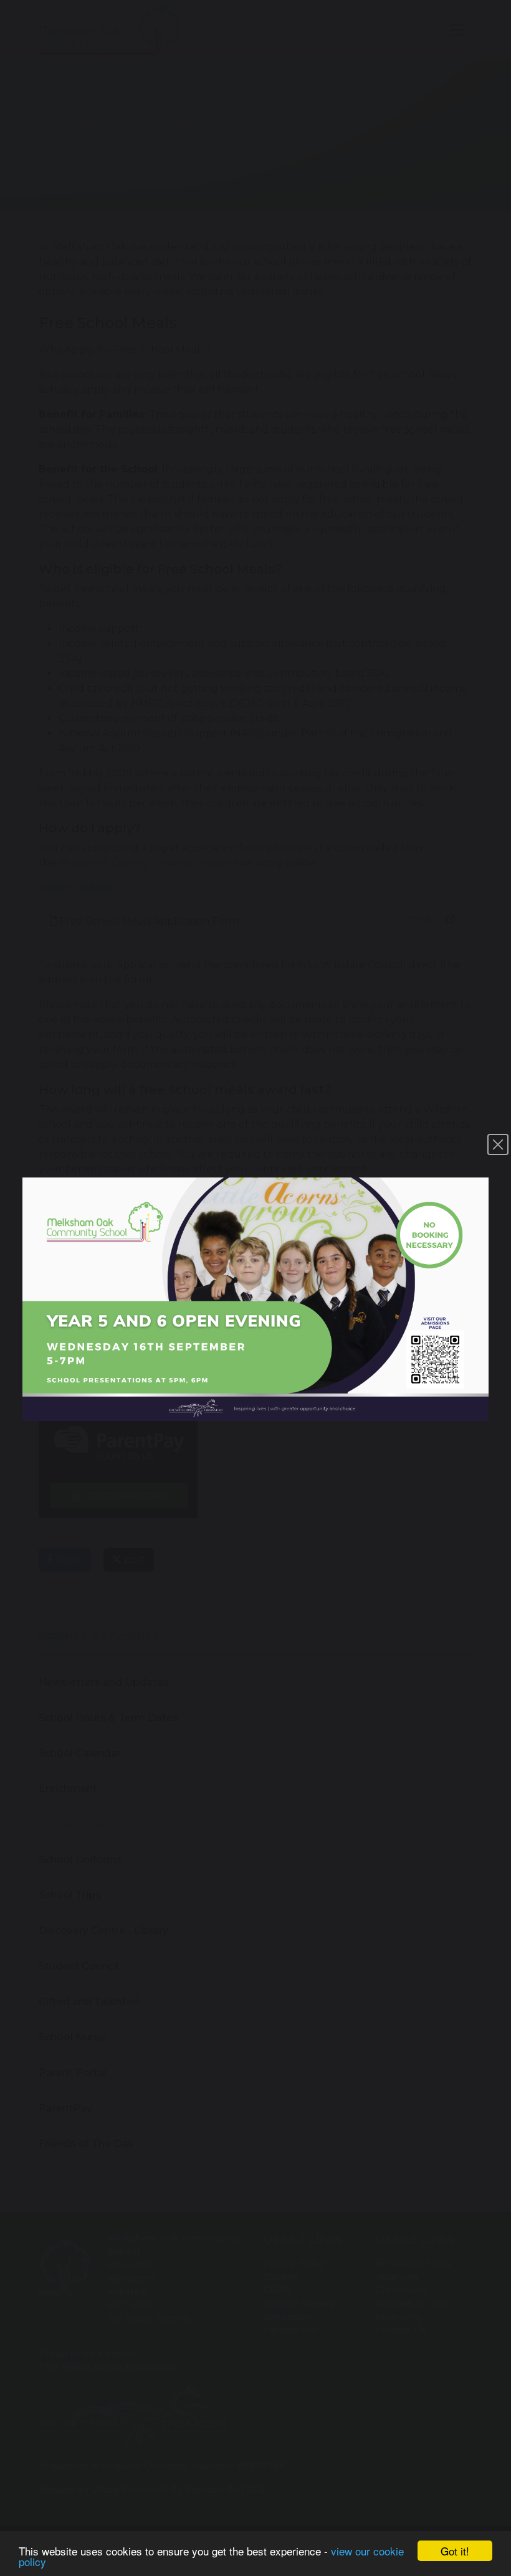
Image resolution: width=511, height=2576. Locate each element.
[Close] (498, 1144)
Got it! (455, 2551)
